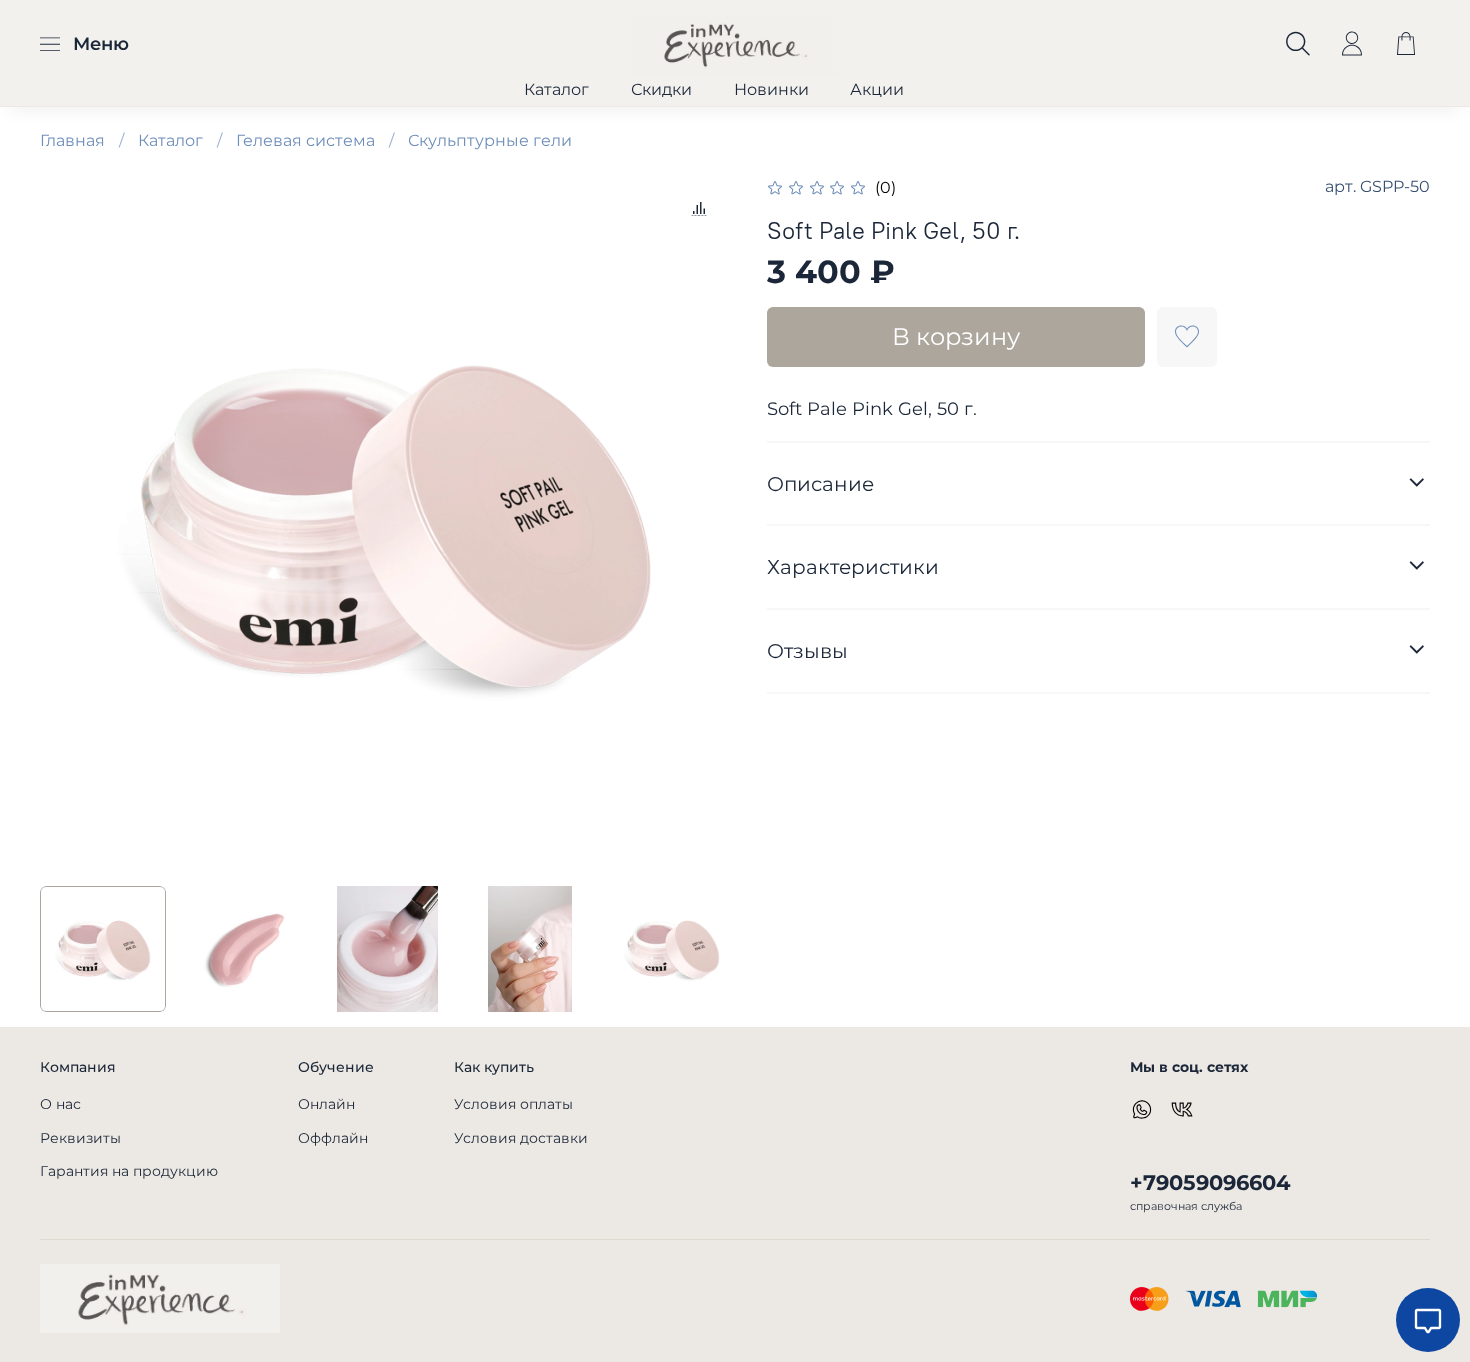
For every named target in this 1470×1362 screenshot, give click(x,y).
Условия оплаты (513, 1104)
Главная (72, 140)
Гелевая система (305, 140)
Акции (877, 89)
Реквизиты (80, 1138)
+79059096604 (1210, 1182)
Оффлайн (333, 1138)
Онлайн (326, 1104)
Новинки (771, 89)
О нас (60, 1104)
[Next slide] (703, 523)
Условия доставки (521, 1138)
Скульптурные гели (490, 140)
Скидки (661, 89)
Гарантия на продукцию (129, 1171)
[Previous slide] (72, 523)
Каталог (556, 89)
